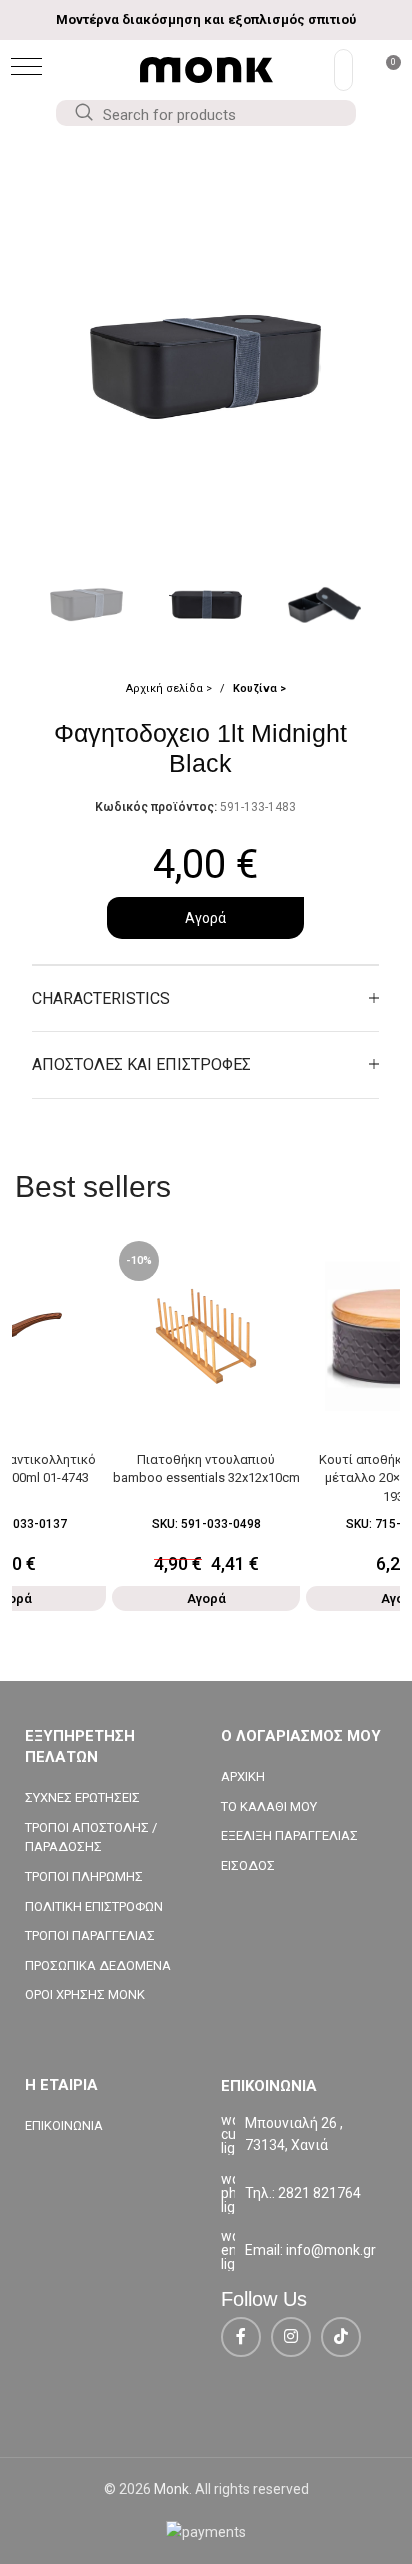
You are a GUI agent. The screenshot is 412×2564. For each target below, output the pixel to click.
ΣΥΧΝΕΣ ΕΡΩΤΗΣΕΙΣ (82, 1797)
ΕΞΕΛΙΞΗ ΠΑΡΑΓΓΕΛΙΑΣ (289, 1835)
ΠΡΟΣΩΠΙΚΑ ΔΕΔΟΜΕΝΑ (98, 1965)
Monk (171, 2489)
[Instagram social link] (291, 2337)
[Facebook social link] (241, 2337)
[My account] (343, 70)
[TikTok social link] (341, 2337)
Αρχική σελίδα (166, 688)
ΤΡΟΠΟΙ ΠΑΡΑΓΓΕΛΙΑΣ (90, 1935)
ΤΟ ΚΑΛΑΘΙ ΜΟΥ (269, 1806)
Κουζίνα (256, 688)
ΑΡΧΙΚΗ (243, 1776)
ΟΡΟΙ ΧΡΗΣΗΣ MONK (85, 1994)
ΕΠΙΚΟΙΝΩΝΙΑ (64, 2125)
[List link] (304, 2193)
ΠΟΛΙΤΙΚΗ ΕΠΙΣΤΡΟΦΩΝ (94, 1906)
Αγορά (205, 918)
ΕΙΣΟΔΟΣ (248, 1865)
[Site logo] (206, 69)
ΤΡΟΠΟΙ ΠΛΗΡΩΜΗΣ (84, 1876)
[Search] (83, 113)
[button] (26, 66)
